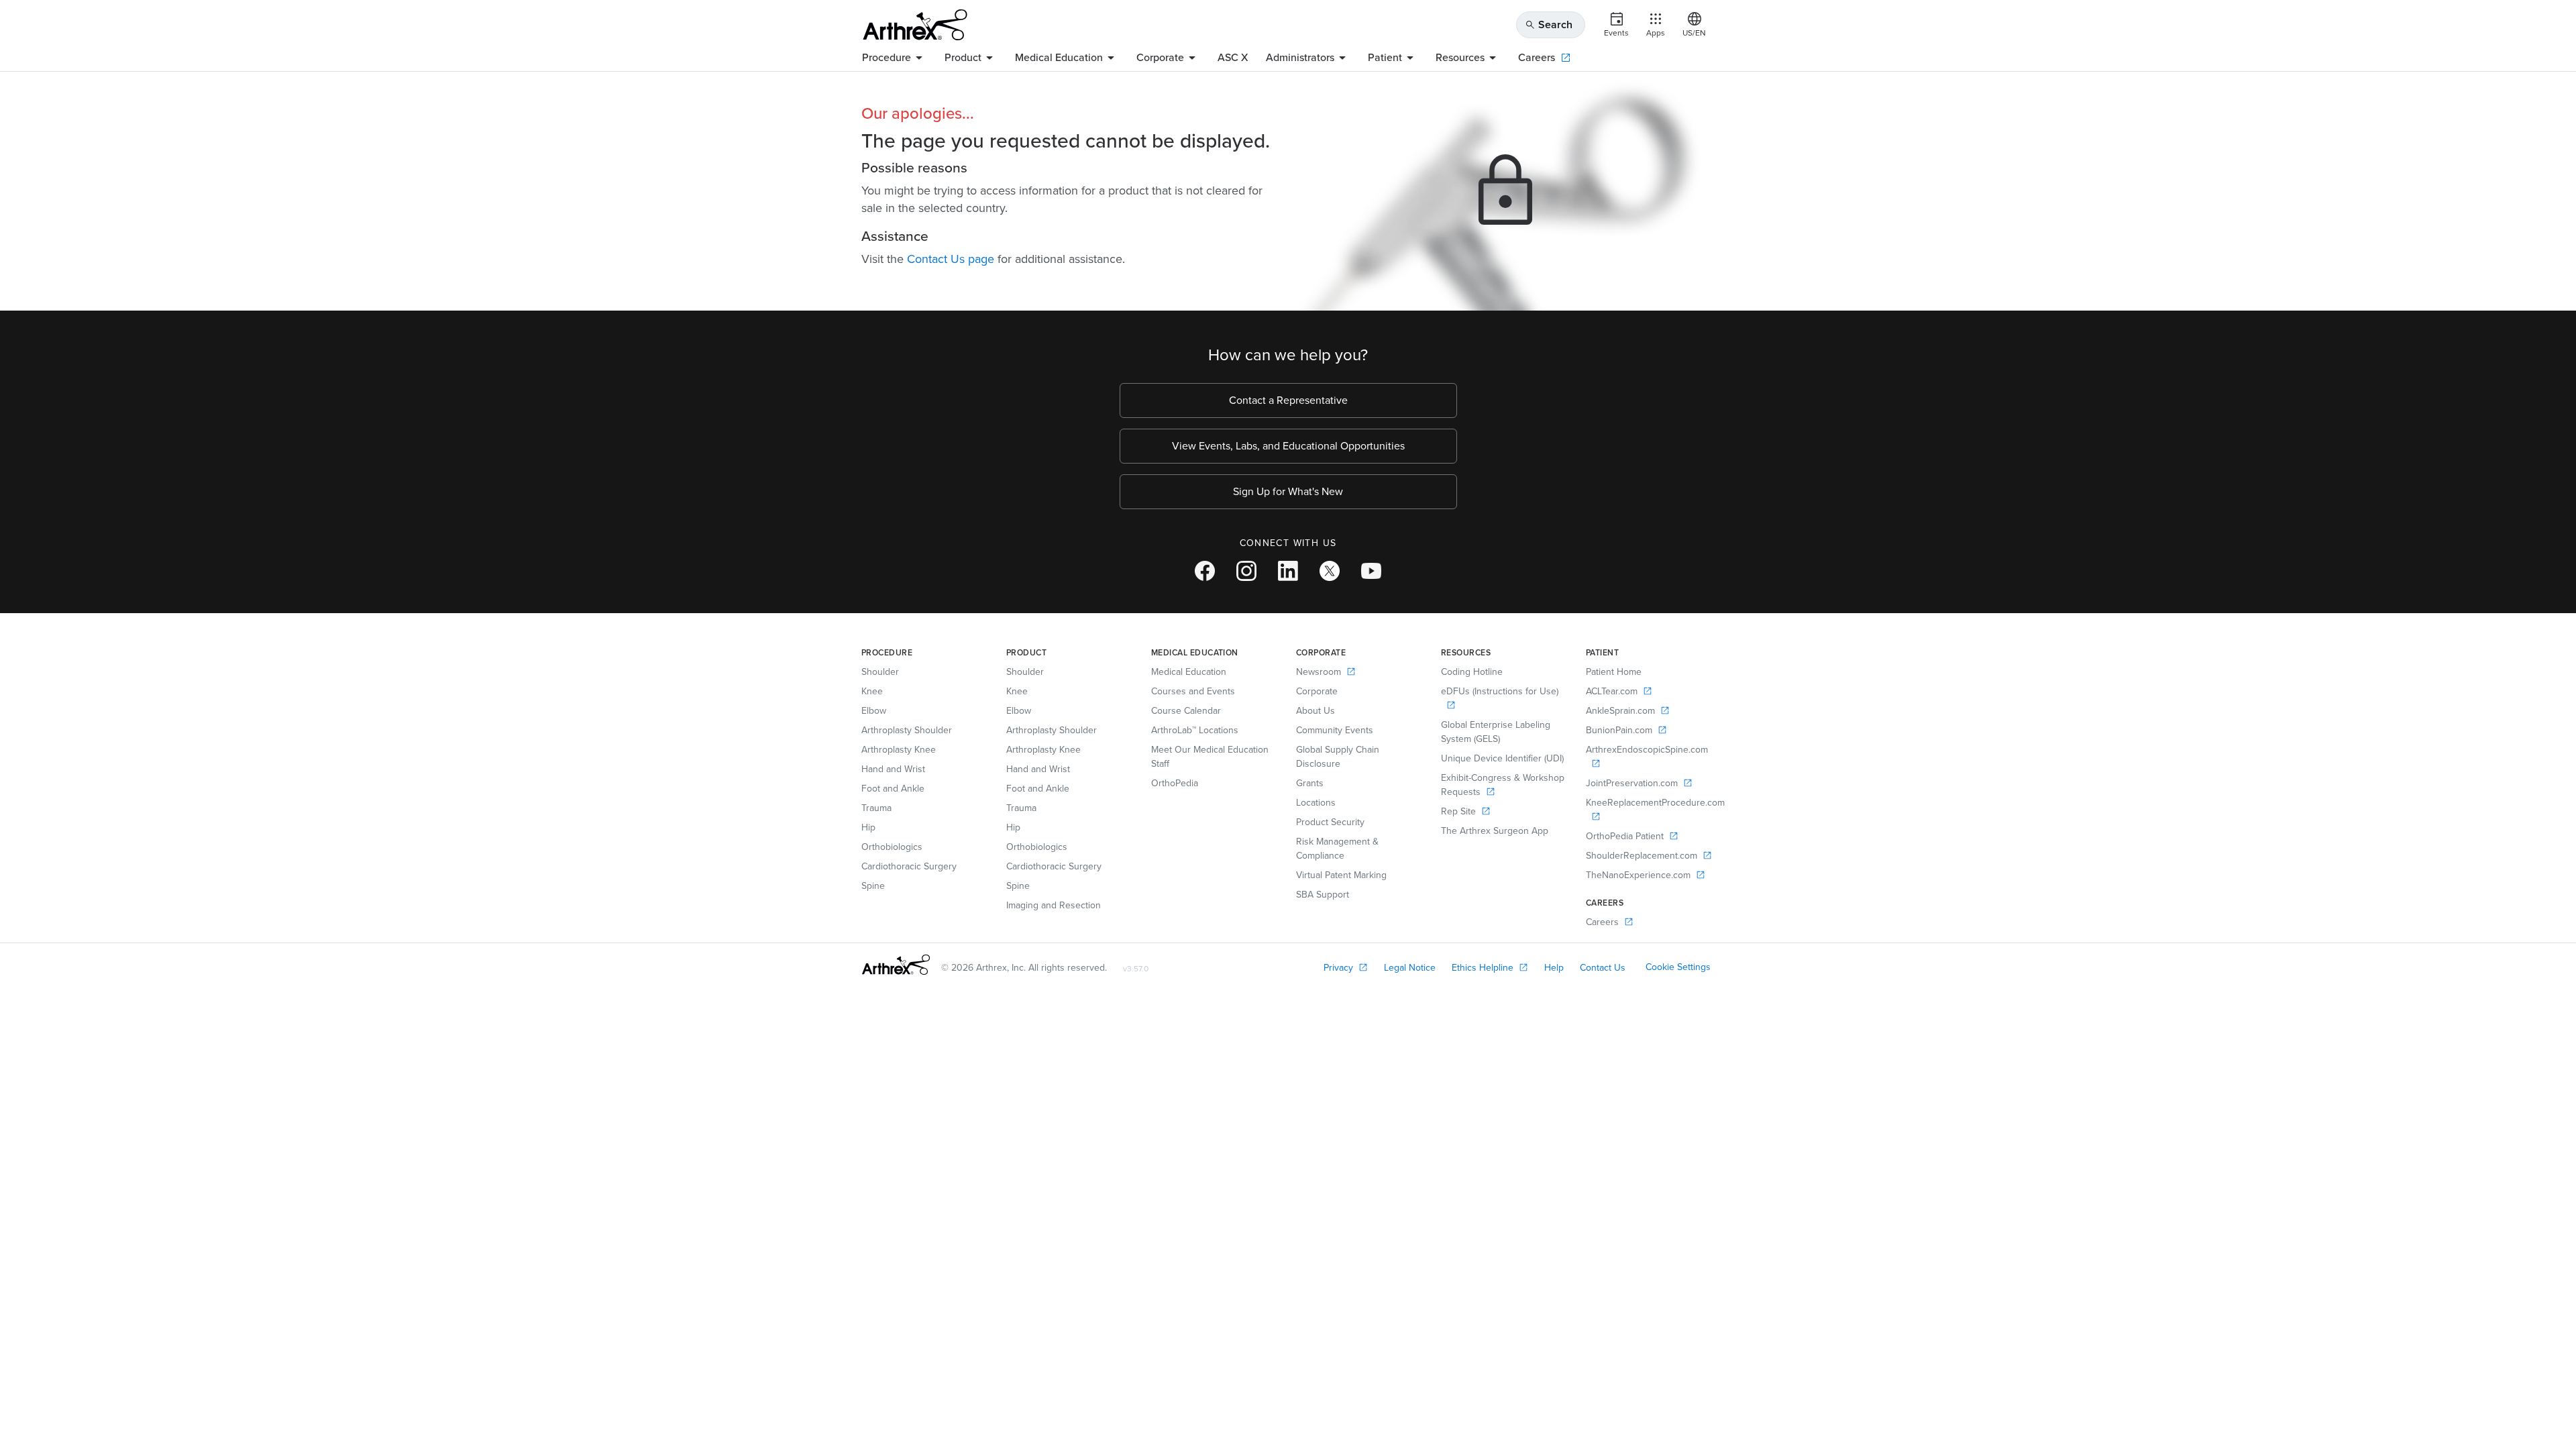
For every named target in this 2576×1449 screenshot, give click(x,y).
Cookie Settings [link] (1678, 967)
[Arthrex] (915, 25)
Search (1549, 24)
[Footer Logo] (896, 965)
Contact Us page (951, 259)
